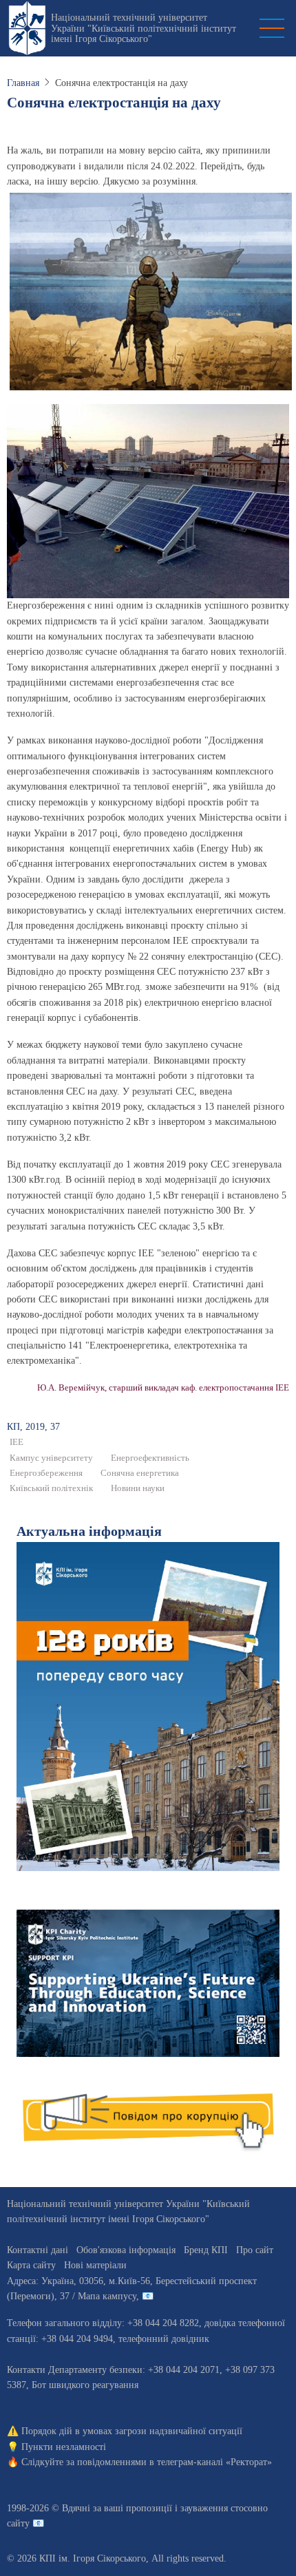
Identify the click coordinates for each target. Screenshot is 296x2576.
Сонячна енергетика (140, 1473)
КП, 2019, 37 (33, 1427)
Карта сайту (31, 2265)
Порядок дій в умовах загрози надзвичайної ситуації (132, 2431)
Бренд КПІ (206, 2250)
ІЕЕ (17, 1442)
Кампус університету (51, 1458)
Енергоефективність (150, 1458)
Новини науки (138, 1488)
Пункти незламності (64, 2447)
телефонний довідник (164, 2339)
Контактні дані (38, 2250)
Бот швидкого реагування (85, 2385)
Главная (23, 83)
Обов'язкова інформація (126, 2250)
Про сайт (255, 2250)
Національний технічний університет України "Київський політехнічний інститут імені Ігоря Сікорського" (144, 28)
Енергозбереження (46, 1473)
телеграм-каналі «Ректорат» (214, 2462)
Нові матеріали (95, 2265)
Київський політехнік (51, 1488)
